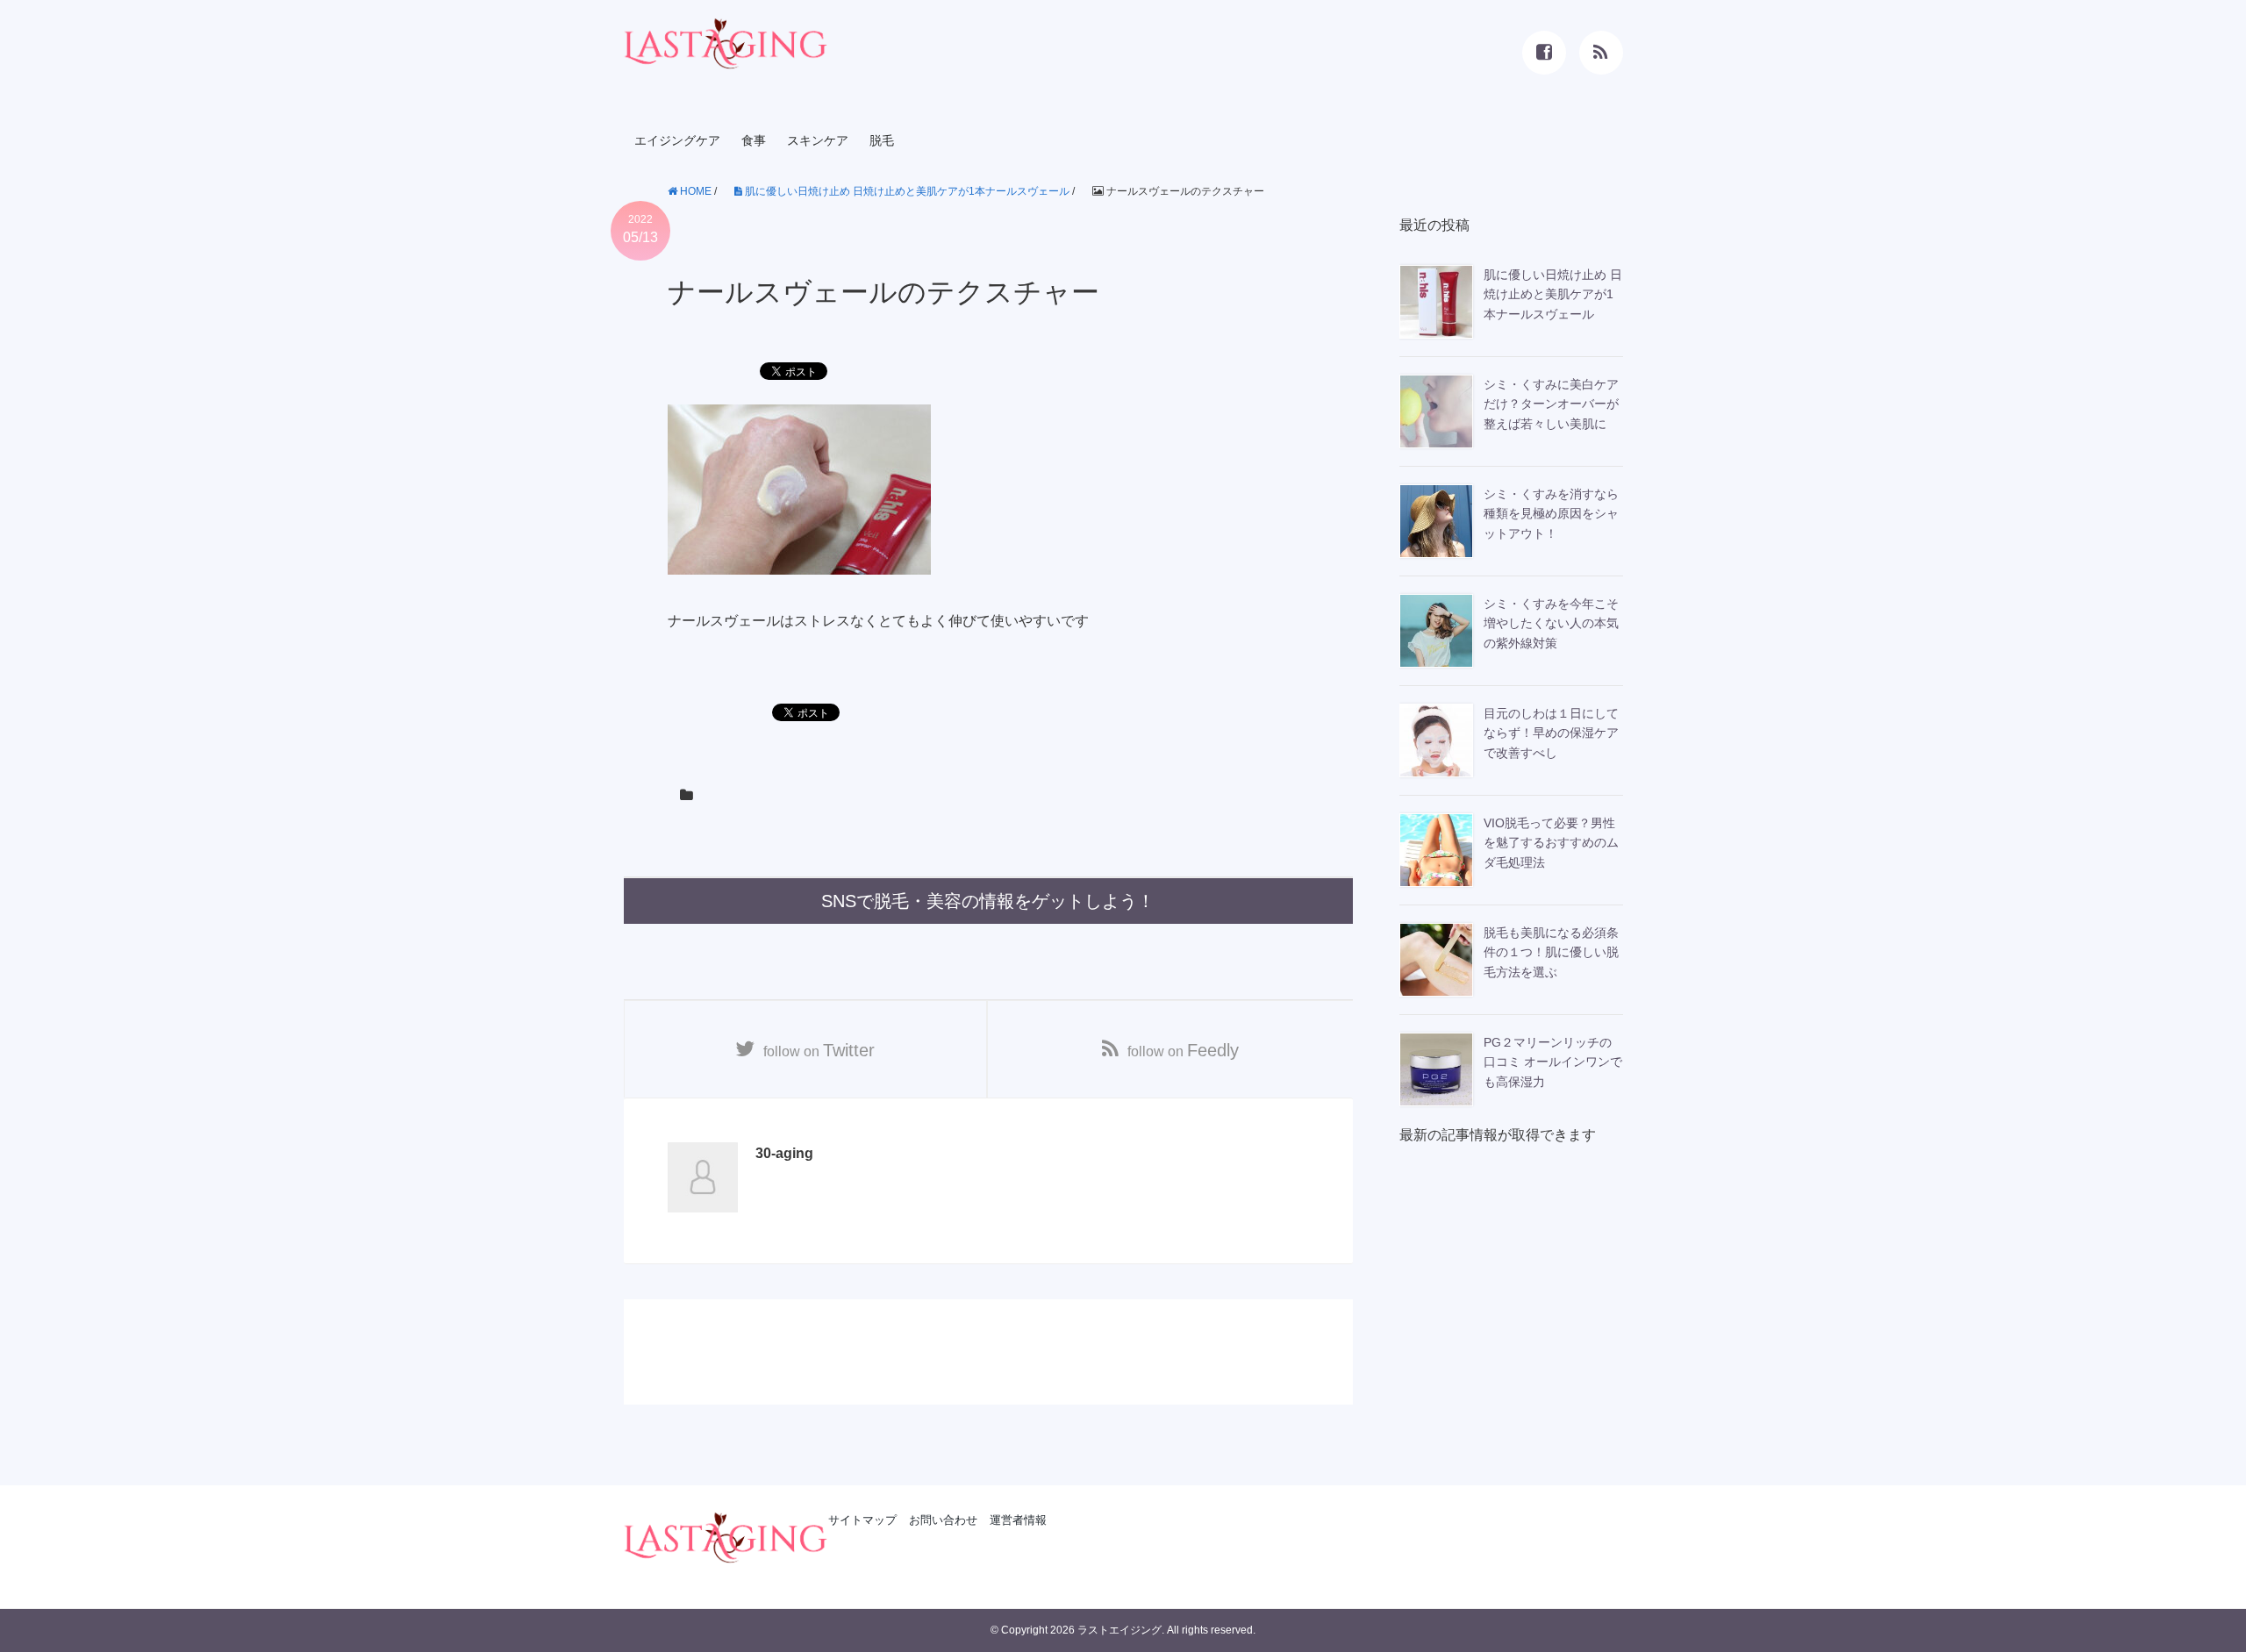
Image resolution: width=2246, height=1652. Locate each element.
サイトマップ (862, 1520)
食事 (754, 140)
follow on (819, 1050)
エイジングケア (677, 140)
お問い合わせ (943, 1520)
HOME (694, 191)
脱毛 (882, 140)
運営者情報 (1018, 1520)
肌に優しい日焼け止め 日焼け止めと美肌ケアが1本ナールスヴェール (906, 191)
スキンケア (818, 140)
